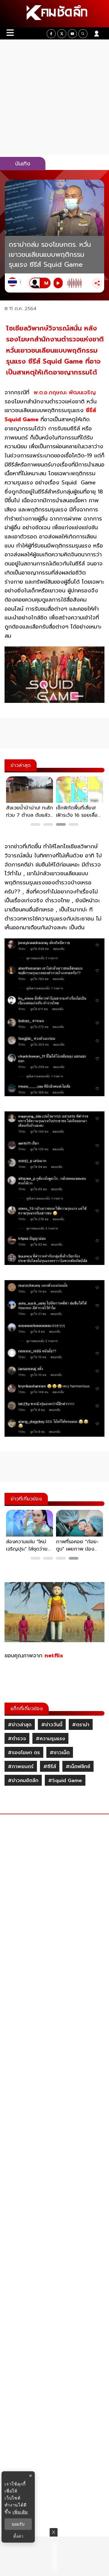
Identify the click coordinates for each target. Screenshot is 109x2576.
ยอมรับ (18, 2524)
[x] (62, 34)
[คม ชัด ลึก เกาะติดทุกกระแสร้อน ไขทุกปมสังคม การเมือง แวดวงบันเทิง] (54, 14)
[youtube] (72, 34)
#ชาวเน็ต (60, 1753)
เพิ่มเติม (20, 2512)
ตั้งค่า (18, 2536)
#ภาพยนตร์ (21, 1767)
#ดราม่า (81, 1725)
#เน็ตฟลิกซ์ (78, 1767)
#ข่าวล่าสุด (20, 1725)
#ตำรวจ (17, 1739)
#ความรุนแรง (50, 1739)
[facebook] (51, 34)
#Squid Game (65, 1781)
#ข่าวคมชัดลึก (23, 1781)
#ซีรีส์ (50, 1767)
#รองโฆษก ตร (24, 1753)
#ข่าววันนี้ (52, 1725)
